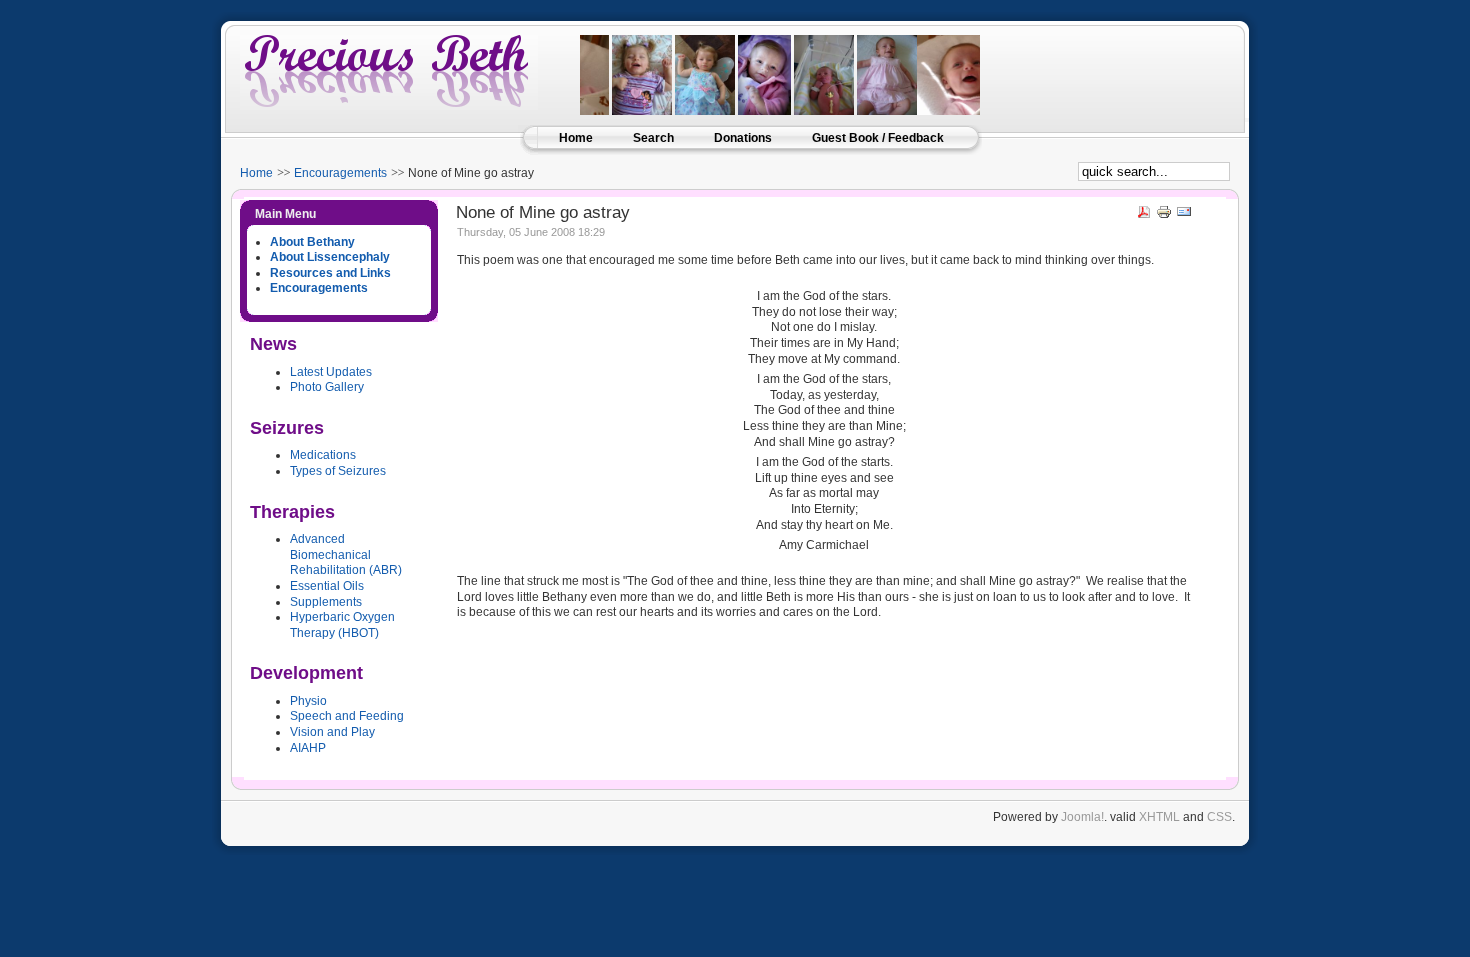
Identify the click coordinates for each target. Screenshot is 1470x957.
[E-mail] (1184, 216)
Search (653, 138)
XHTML (1159, 817)
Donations (743, 138)
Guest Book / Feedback (878, 138)
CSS (1219, 817)
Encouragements (340, 173)
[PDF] (1144, 216)
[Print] (1164, 216)
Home (576, 138)
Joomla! (1082, 817)
